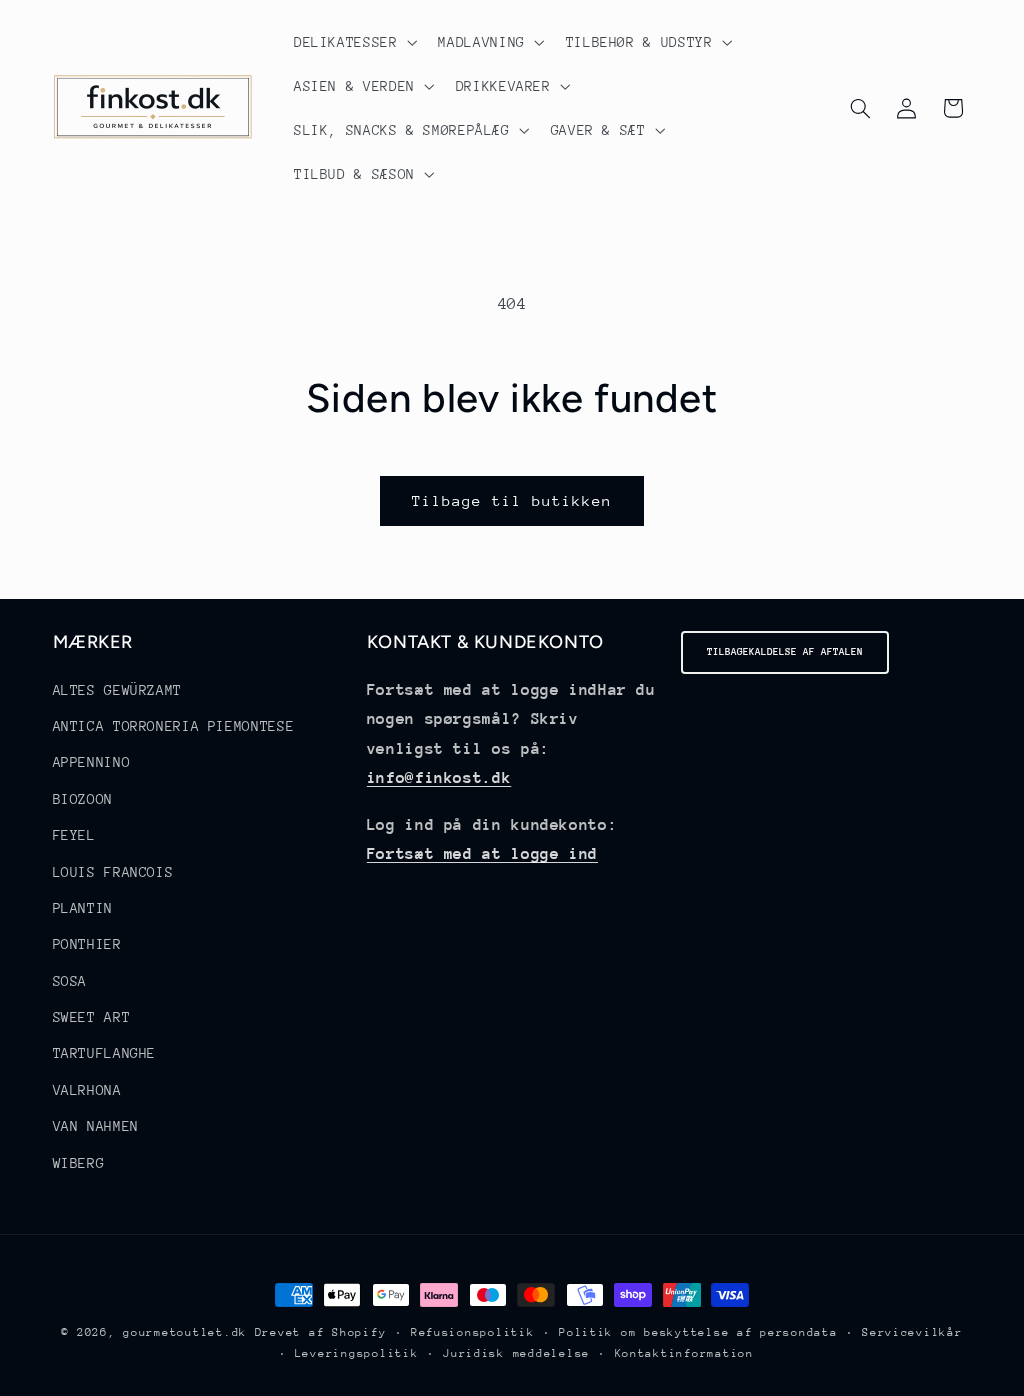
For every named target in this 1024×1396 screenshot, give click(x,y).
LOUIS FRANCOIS (113, 872)
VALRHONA (87, 1090)
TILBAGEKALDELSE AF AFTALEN (785, 652)
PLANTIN (83, 908)
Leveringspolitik (357, 1353)
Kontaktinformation (684, 1353)
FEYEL (74, 835)
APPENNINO (92, 762)
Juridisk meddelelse (516, 1353)
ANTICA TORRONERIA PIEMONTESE (174, 726)
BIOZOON (83, 799)
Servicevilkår (912, 1332)
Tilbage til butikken (512, 500)
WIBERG (79, 1163)
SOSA (70, 981)
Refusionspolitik (473, 1332)
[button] (353, 42)
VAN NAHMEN (96, 1126)
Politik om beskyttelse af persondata (698, 1332)
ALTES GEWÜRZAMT (117, 690)
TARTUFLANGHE (105, 1053)
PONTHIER (87, 944)
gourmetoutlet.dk (185, 1332)
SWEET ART (92, 1017)
